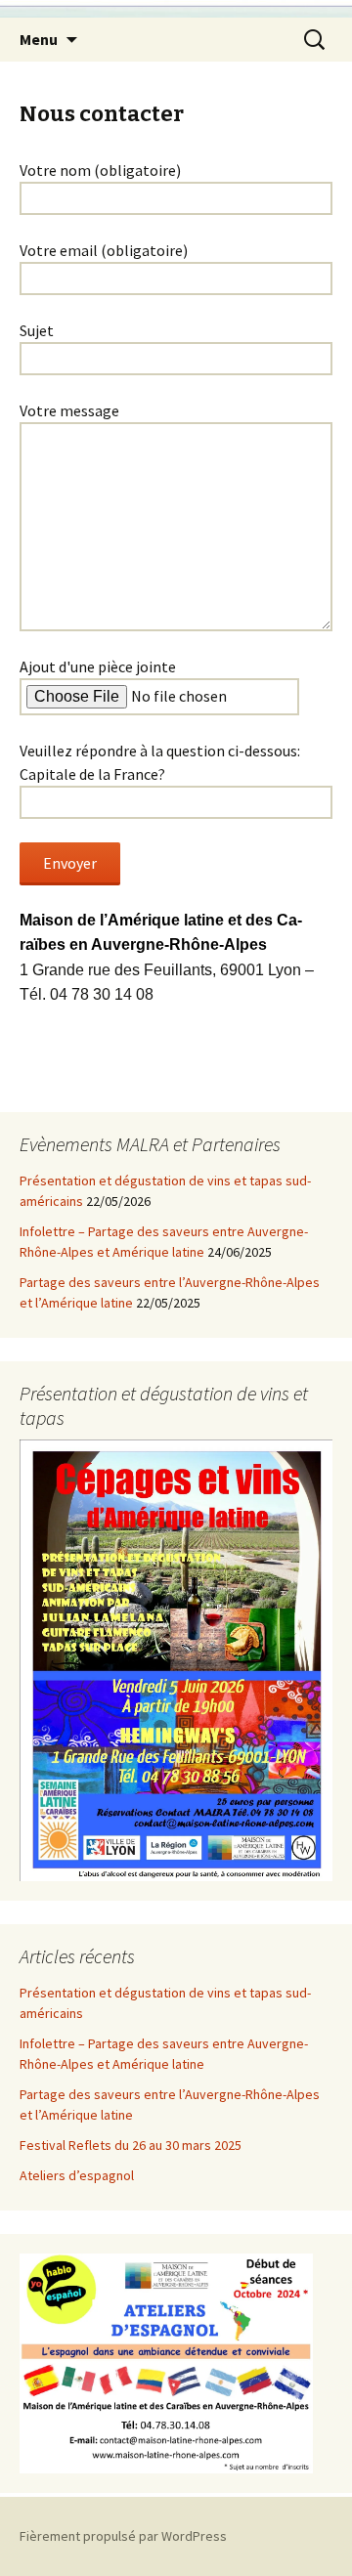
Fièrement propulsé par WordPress (123, 2536)
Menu (39, 39)
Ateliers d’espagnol (77, 2175)
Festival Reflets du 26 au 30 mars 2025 (131, 2145)
